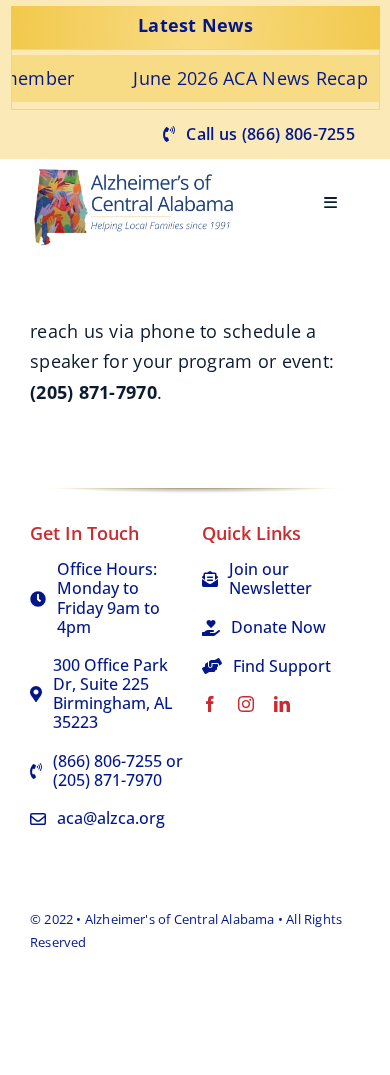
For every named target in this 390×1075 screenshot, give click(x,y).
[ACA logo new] (139, 168)
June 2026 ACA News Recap (232, 78)
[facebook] (210, 704)
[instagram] (246, 704)
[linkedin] (282, 704)
